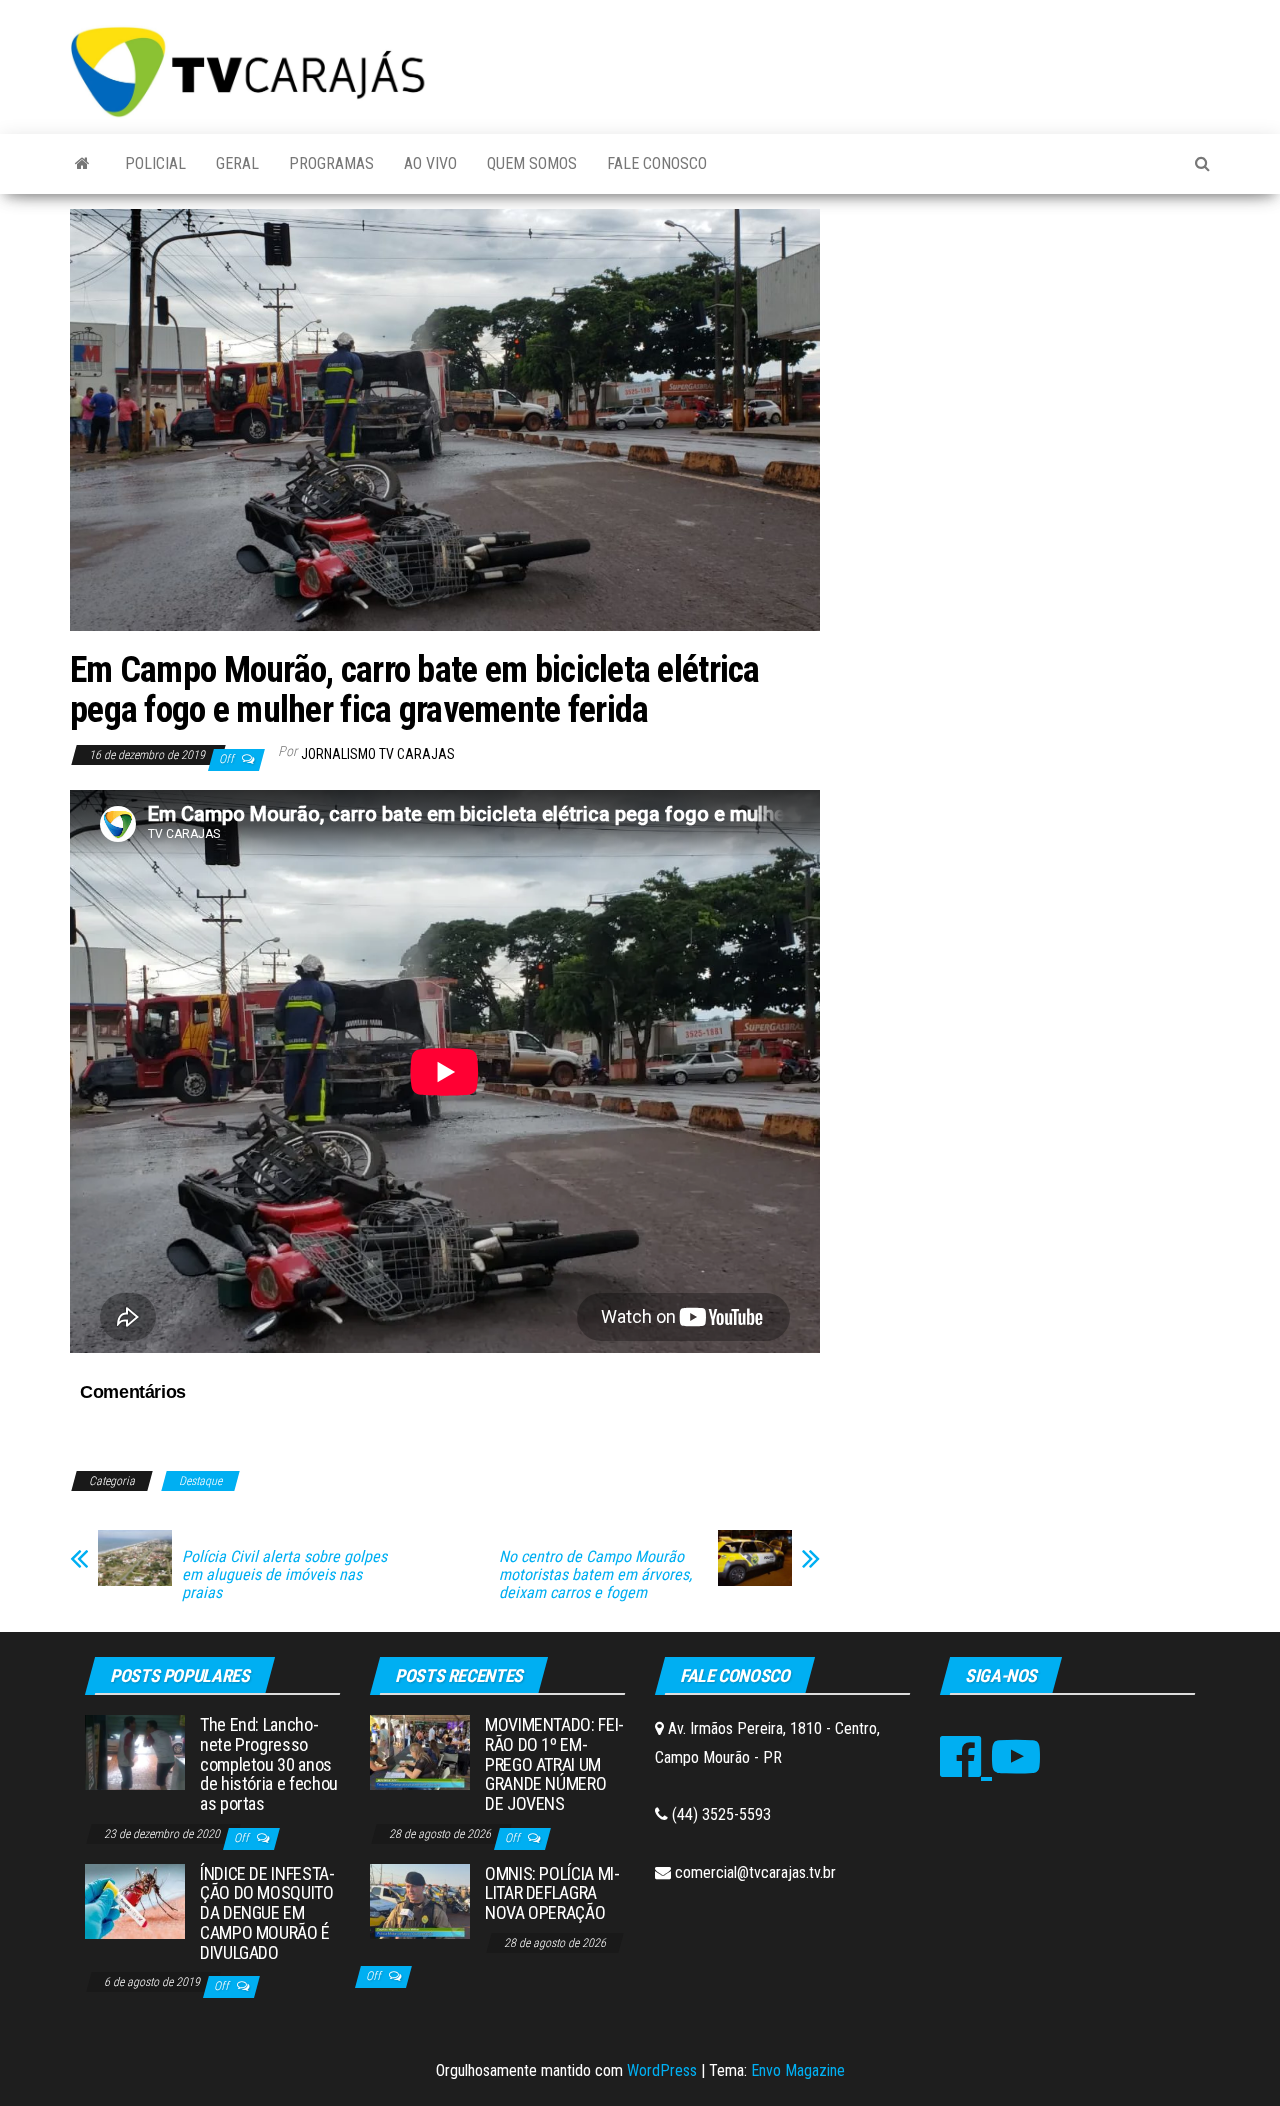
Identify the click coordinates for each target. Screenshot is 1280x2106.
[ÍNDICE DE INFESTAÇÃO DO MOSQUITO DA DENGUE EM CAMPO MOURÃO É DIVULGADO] (135, 1899)
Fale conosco (657, 163)
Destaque (200, 1481)
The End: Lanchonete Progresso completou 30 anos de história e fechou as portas (269, 1764)
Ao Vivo (430, 163)
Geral (237, 163)
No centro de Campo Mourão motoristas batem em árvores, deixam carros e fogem (595, 1575)
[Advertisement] (1030, 359)
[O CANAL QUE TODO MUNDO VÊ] (82, 164)
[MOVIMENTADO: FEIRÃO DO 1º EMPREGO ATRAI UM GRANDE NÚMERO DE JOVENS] (420, 1751)
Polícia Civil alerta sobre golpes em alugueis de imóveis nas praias (284, 1575)
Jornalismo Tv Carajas (378, 754)
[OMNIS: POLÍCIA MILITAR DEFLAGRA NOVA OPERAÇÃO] (420, 1899)
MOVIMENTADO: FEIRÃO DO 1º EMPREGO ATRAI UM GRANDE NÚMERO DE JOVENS (554, 1764)
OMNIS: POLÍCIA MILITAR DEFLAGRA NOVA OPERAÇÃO (552, 1893)
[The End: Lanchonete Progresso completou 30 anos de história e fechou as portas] (135, 1751)
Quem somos (532, 163)
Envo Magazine (798, 2070)
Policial (155, 163)
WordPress (662, 2070)
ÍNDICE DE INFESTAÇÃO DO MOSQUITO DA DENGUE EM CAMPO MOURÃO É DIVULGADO (267, 1913)
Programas (331, 163)
